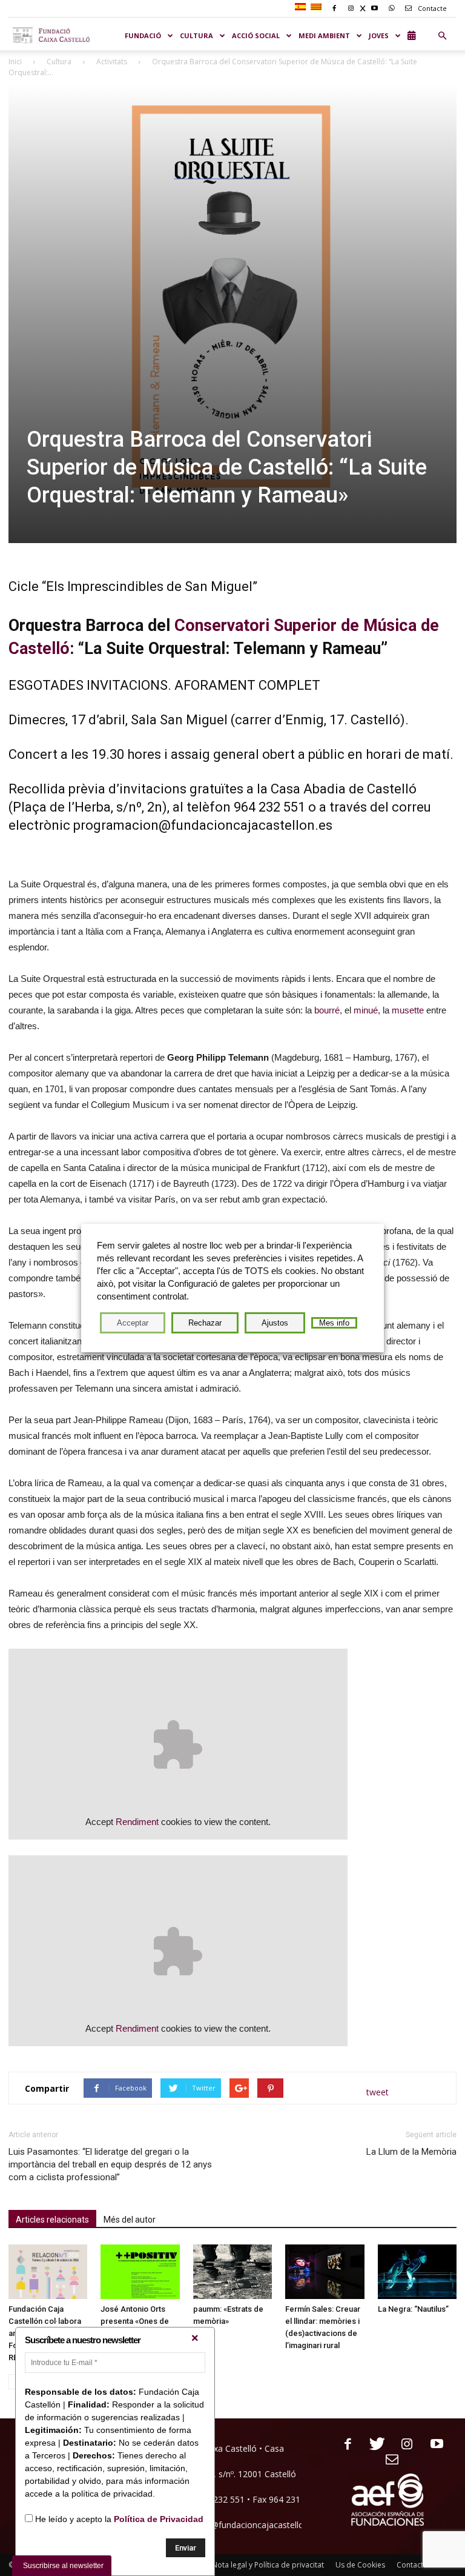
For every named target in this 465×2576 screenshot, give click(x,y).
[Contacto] (388, 2460)
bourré (326, 1010)
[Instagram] (402, 2445)
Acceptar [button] (133, 1323)
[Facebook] (343, 2445)
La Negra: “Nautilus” (413, 2309)
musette (409, 1010)
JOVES (379, 35)
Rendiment (137, 1822)
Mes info (334, 1323)
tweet (378, 2092)
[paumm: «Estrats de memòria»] (232, 2272)
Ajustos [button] (275, 1323)
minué (366, 1010)
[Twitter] (373, 2445)
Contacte (431, 8)
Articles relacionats (52, 2220)
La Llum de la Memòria (411, 2152)
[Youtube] (432, 2445)
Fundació (143, 35)
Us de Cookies (360, 2565)
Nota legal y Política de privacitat (268, 2565)
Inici (15, 62)
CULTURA (196, 35)
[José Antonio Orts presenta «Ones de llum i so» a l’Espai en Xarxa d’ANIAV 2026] (140, 2272)
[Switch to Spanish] (302, 7)
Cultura (59, 62)
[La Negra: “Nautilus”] (417, 2272)
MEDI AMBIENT (324, 35)
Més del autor (130, 2220)
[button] (442, 36)
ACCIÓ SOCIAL (256, 35)
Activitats (112, 62)
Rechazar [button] (205, 1323)
